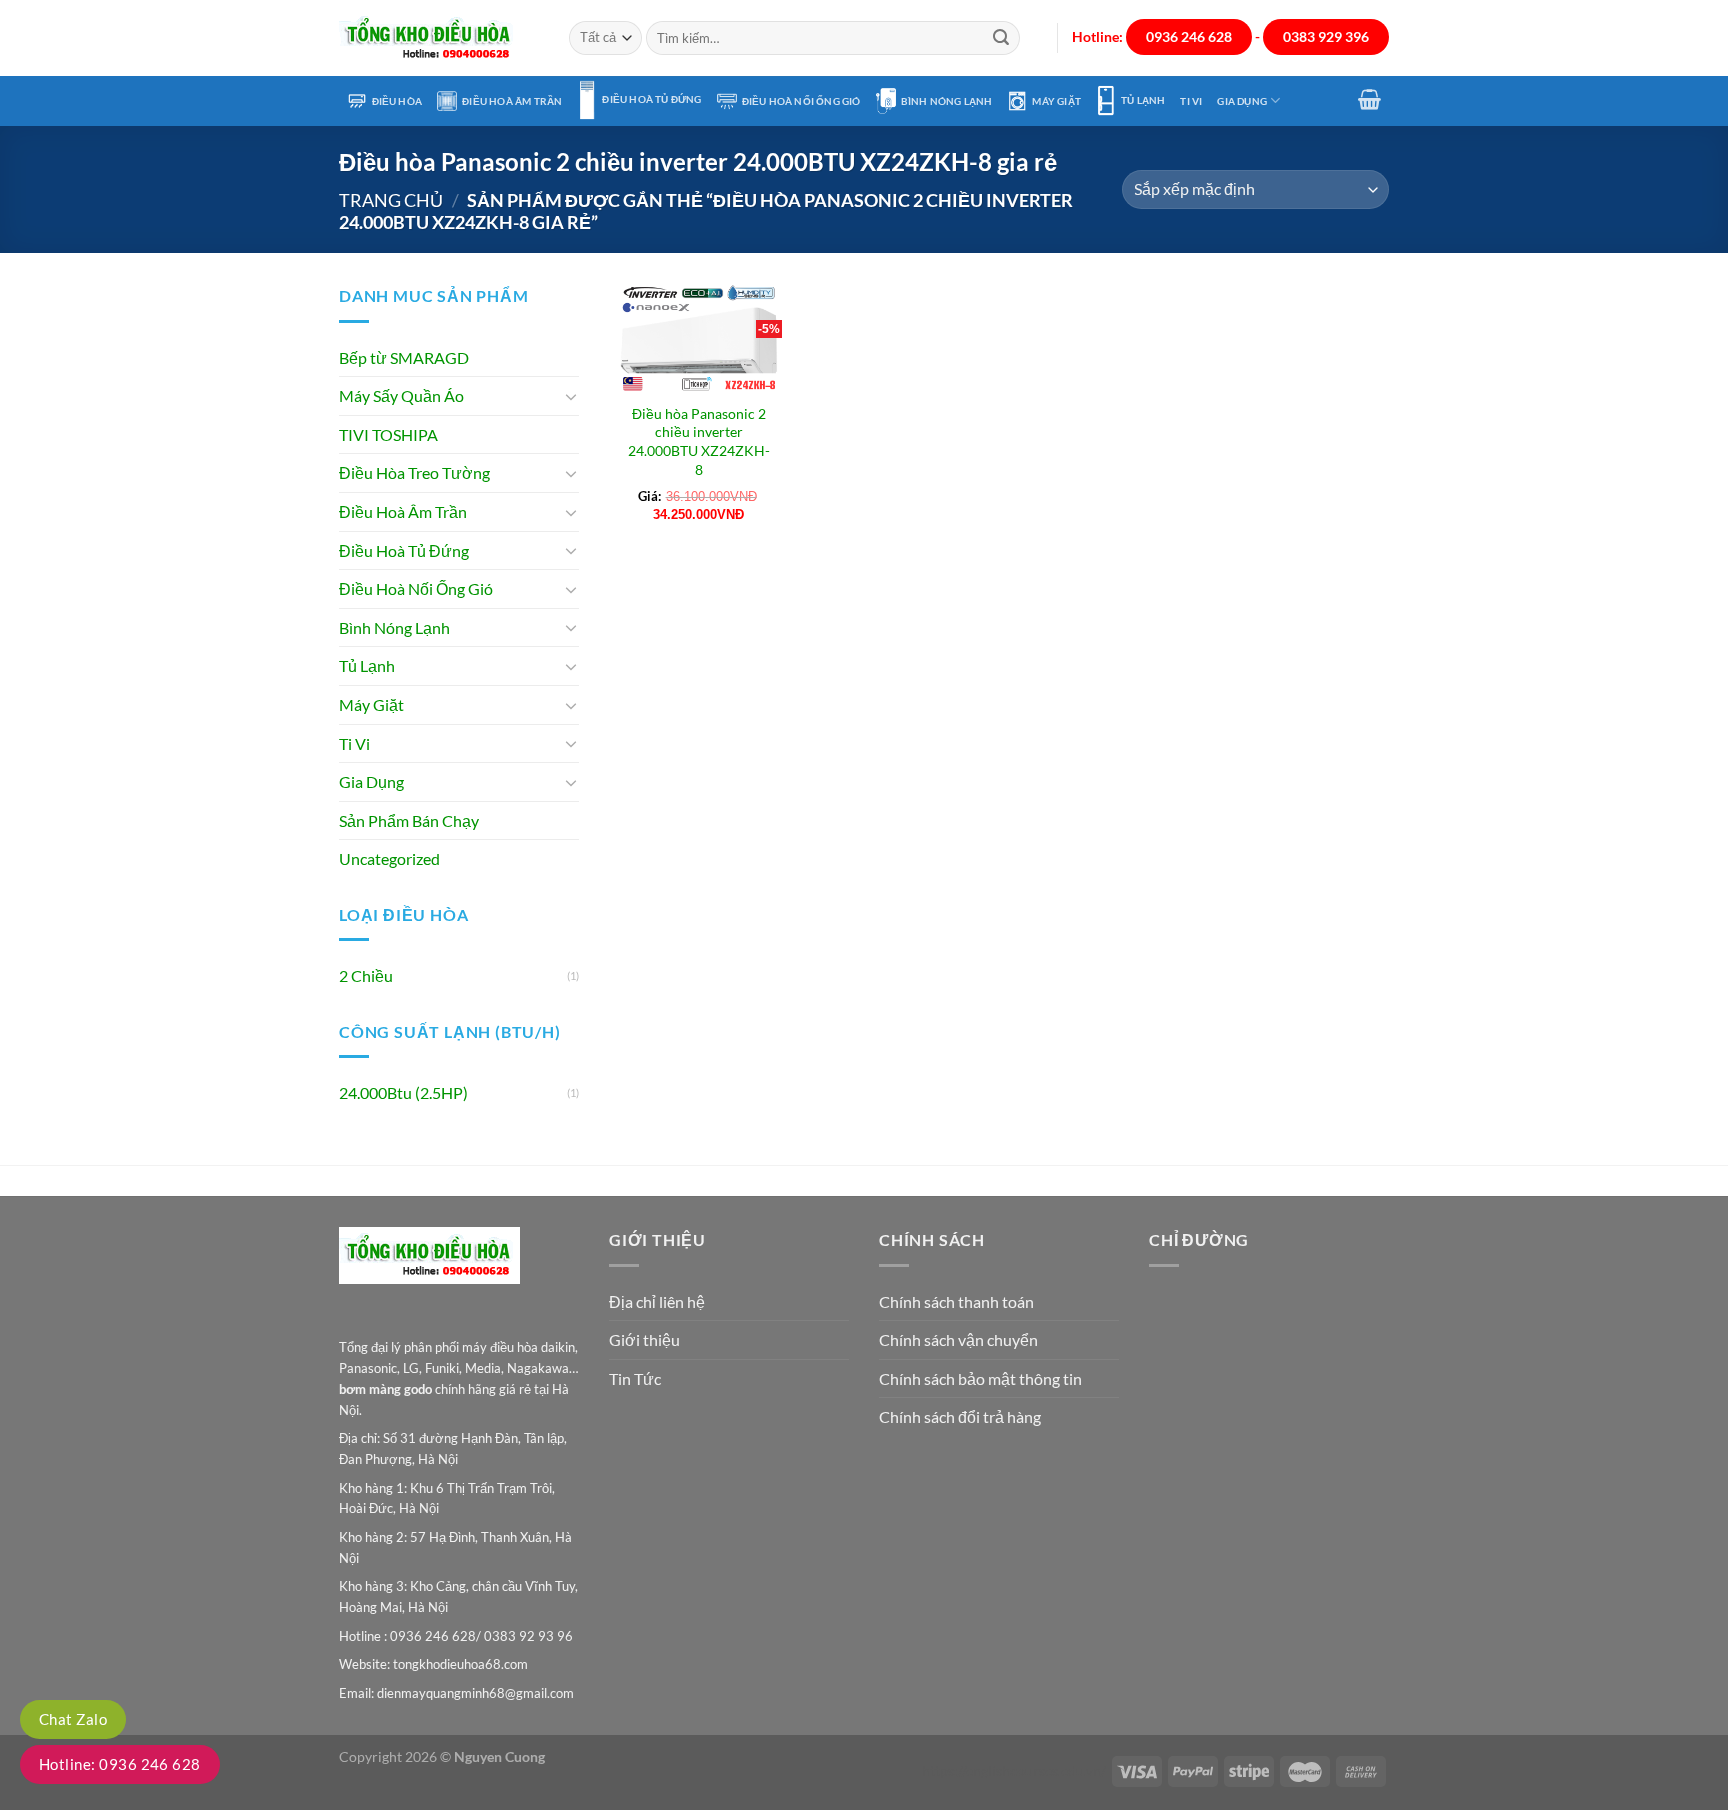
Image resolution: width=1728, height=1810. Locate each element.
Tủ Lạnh (1143, 100)
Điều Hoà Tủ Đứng (651, 99)
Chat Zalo (73, 1719)
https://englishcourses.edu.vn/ (1014, 1770)
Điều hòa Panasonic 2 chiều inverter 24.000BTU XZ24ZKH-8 (699, 441)
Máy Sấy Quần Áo (401, 395)
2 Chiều (366, 975)
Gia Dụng (1242, 101)
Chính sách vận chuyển (958, 1339)
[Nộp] (1001, 38)
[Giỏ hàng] (1370, 99)
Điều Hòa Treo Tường (414, 472)
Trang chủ (391, 200)
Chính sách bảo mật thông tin (980, 1378)
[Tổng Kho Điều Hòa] (439, 38)
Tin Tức (635, 1378)
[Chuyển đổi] (571, 396)
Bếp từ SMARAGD (404, 357)
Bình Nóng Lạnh (947, 101)
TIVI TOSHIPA (388, 434)
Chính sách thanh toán (956, 1301)
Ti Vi (1191, 101)
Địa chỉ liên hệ (657, 1301)
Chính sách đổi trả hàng (960, 1416)
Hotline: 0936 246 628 (120, 1764)
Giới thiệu (644, 1339)
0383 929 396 (1326, 37)
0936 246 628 (1189, 37)
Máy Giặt (1056, 101)
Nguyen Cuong (499, 1756)
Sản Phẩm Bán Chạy (409, 820)
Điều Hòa (397, 101)
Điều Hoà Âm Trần (512, 101)
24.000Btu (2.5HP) (403, 1092)
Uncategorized (389, 858)
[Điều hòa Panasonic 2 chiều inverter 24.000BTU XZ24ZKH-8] (699, 337)
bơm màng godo (385, 1389)
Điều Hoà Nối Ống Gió (801, 101)
